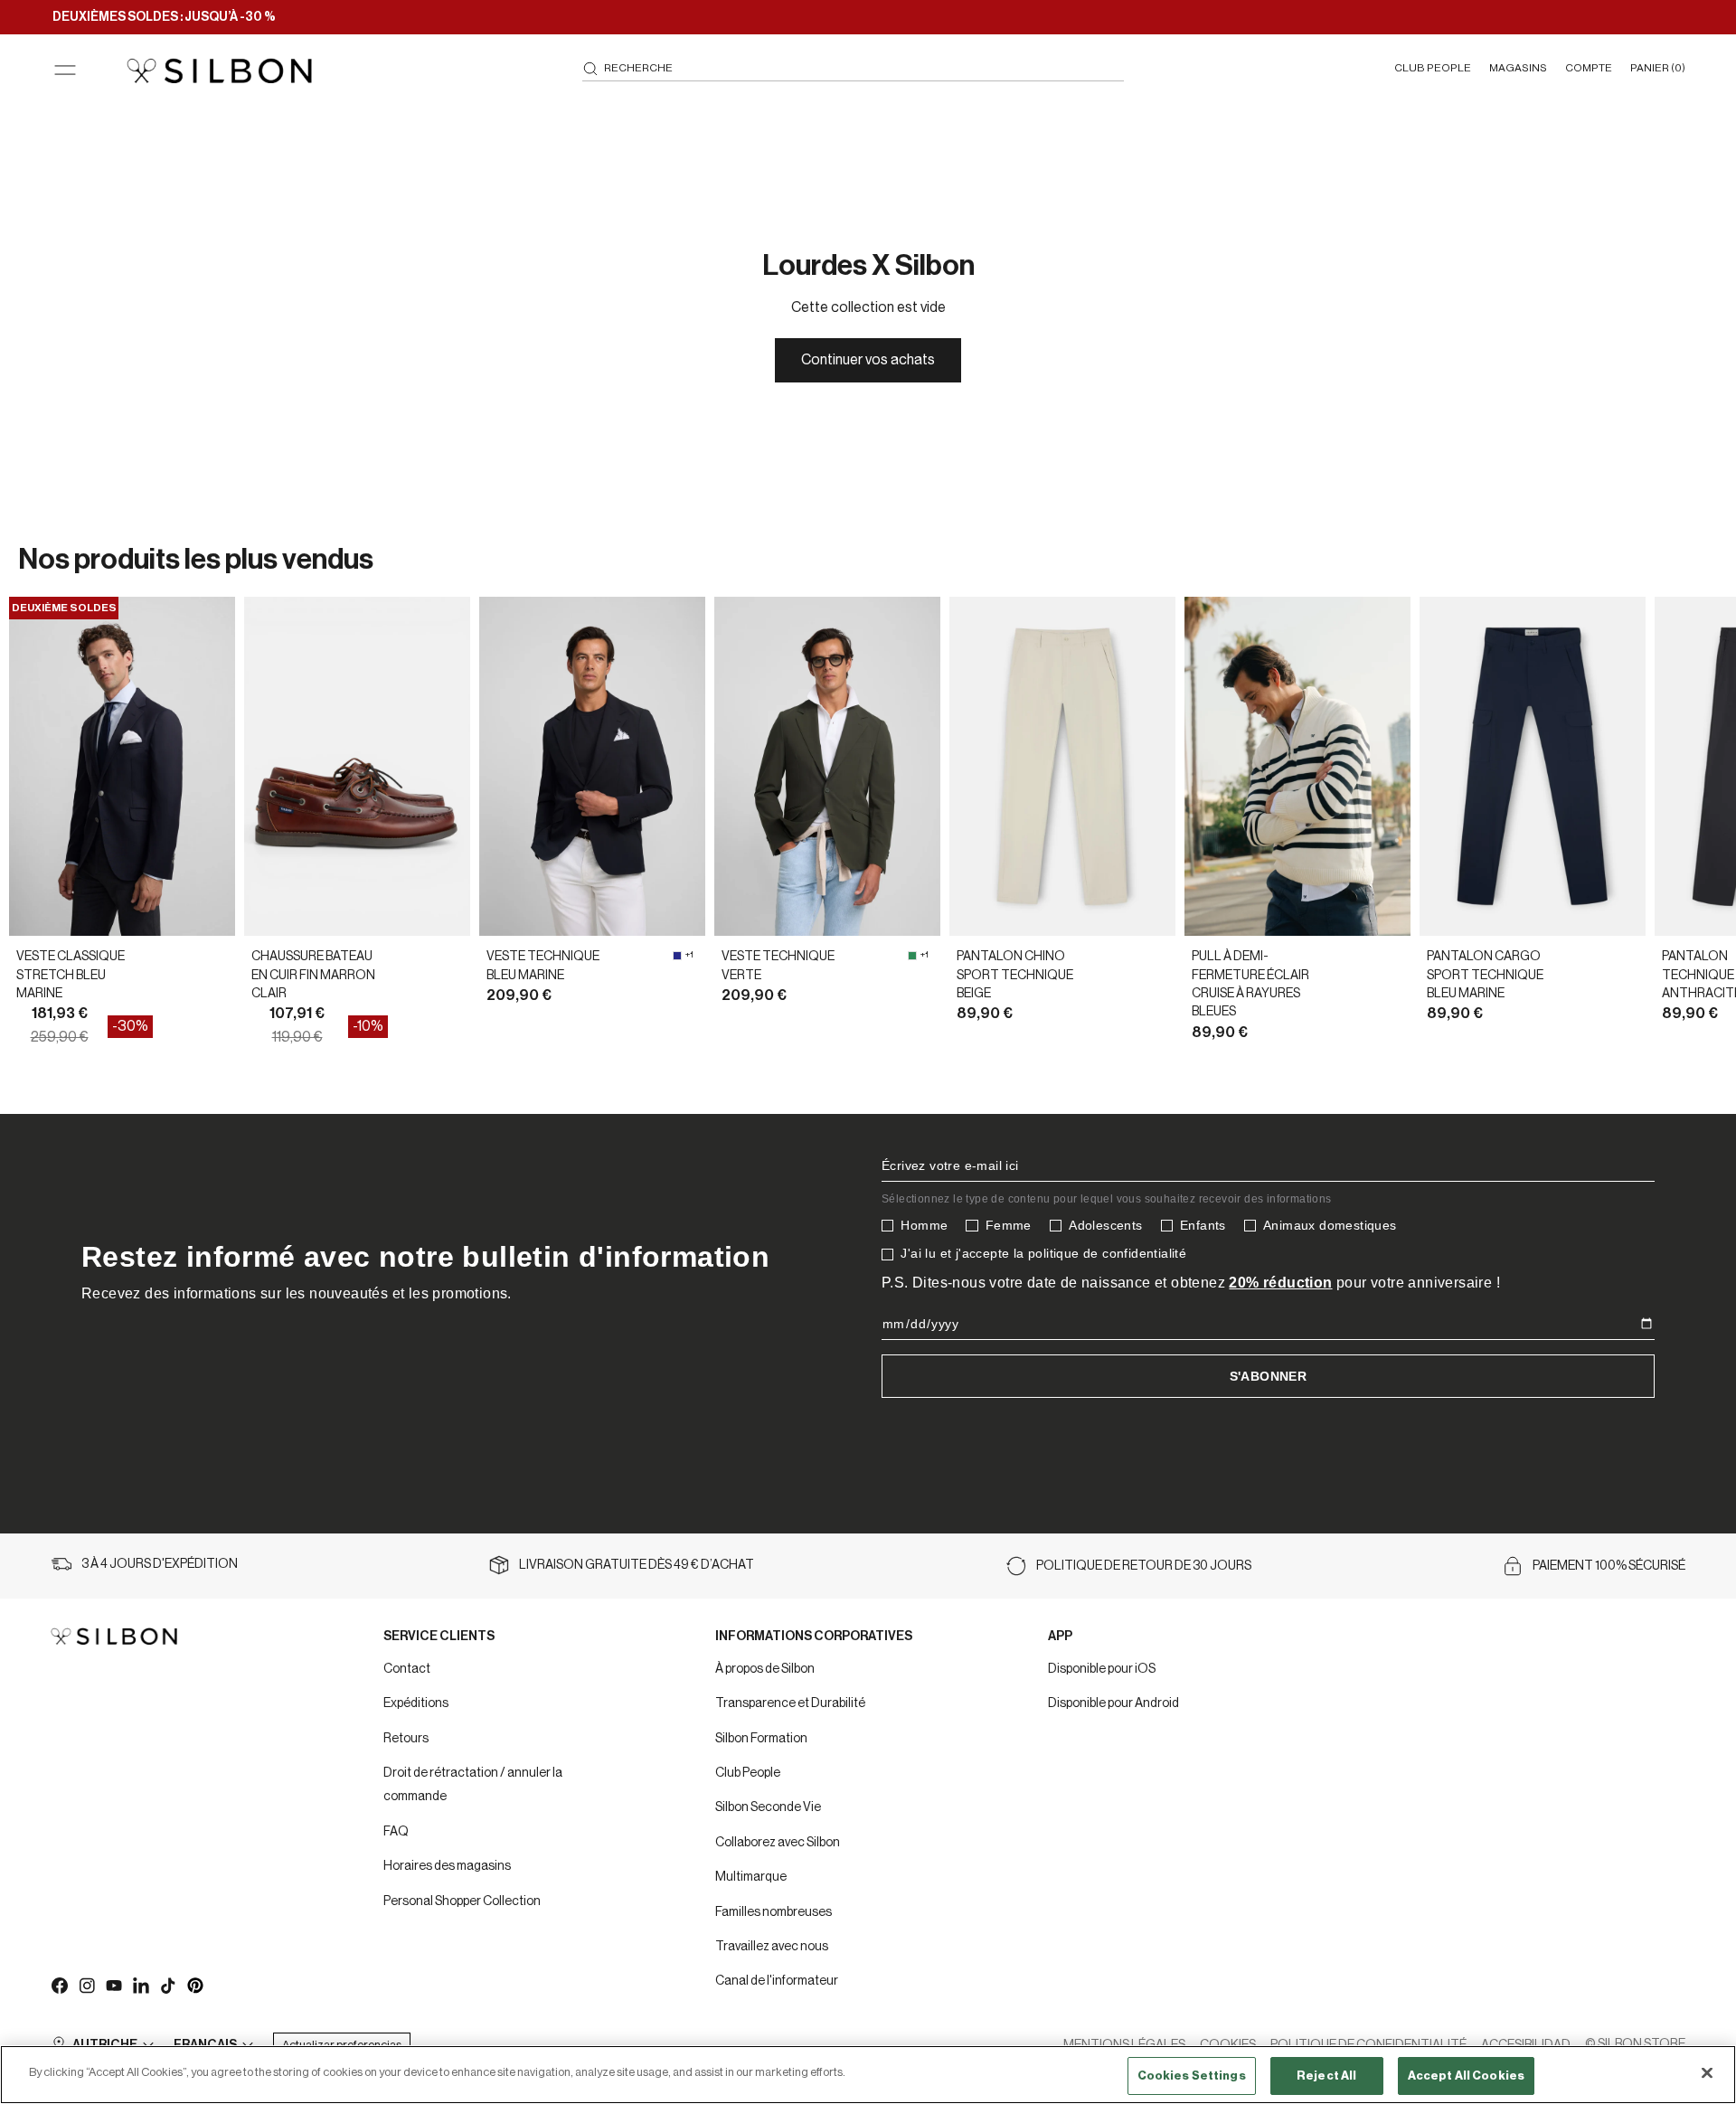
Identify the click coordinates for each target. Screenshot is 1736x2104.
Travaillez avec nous (772, 1947)
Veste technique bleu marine (543, 966)
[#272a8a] (677, 956)
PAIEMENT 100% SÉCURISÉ (1609, 1566)
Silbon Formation (761, 1739)
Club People (748, 1773)
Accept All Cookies (1466, 2076)
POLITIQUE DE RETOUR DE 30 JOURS (1144, 1566)
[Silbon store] (219, 71)
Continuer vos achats (868, 360)
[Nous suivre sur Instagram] (86, 1985)
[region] (868, 2075)
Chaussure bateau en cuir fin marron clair (313, 975)
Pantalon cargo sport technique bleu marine (1485, 975)
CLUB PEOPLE (1433, 68)
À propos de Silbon (765, 1669)
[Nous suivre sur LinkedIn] (140, 1985)
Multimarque (751, 1877)
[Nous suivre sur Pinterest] (194, 1985)
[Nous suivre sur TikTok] (167, 1985)
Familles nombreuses (774, 1912)
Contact (407, 1669)
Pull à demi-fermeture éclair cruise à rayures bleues (1250, 984)
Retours (406, 1739)
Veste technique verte (778, 966)
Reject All (1326, 2076)
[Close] (1707, 2072)
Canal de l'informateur (777, 1981)
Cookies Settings (1192, 2076)
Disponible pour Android (1113, 1703)
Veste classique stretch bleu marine (71, 975)
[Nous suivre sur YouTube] (113, 1985)
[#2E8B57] (912, 956)
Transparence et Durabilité (790, 1703)
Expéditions (416, 1703)
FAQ (396, 1832)
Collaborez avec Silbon (778, 1843)
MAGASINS (1518, 68)
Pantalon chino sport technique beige (1015, 975)
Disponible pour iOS (1102, 1669)
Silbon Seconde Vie (768, 1807)
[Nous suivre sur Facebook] (59, 1985)
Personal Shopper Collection (462, 1901)
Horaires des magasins (447, 1866)
